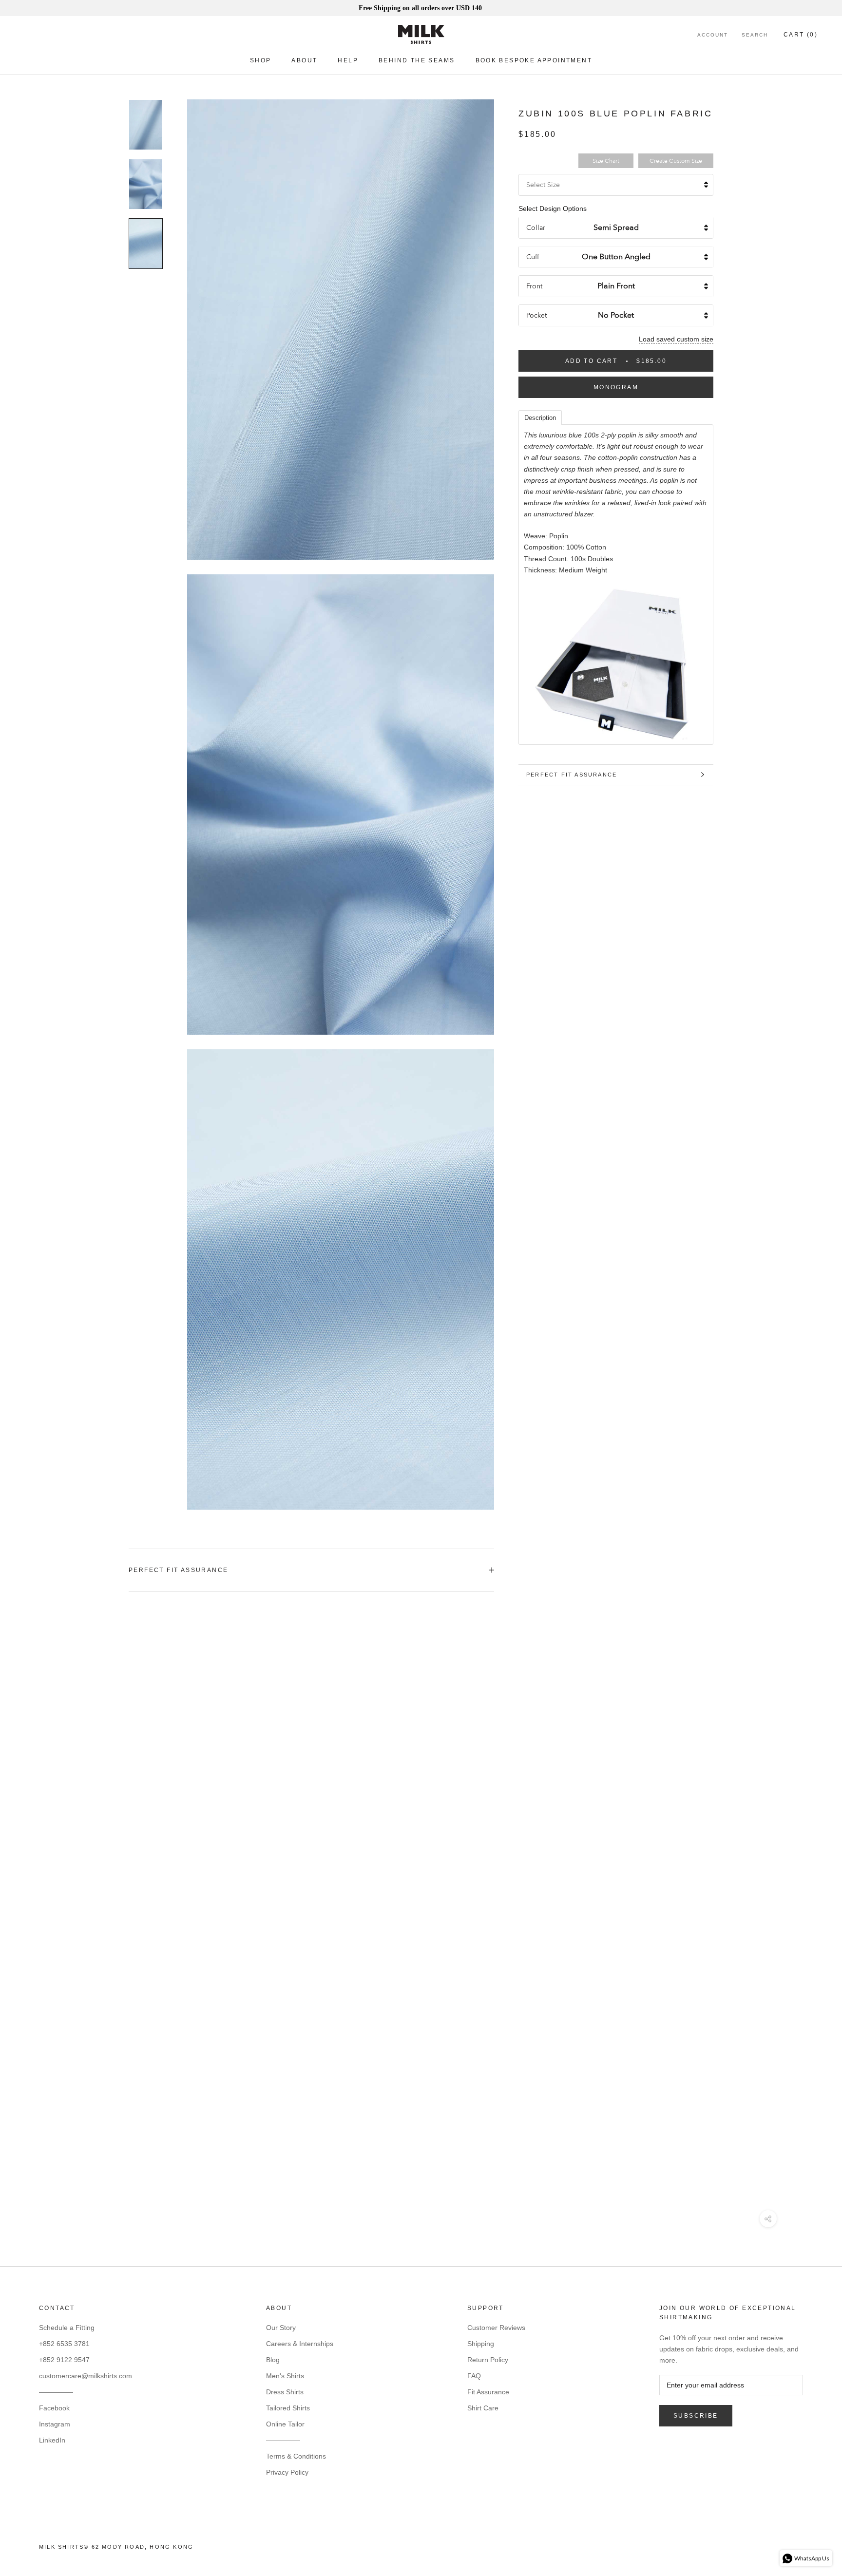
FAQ (474, 2376)
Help (348, 60)
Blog (273, 2360)
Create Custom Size (676, 161)
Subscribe (696, 2416)
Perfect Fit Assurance (572, 775)
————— (56, 2392)
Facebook (54, 2408)
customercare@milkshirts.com (86, 2376)
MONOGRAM (616, 387)
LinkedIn (52, 2440)
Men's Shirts (285, 2376)
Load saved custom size (676, 339)
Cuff (533, 257)
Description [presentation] (540, 418)
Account (713, 35)
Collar (536, 228)
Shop (261, 60)
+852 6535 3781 (64, 2344)
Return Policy (488, 2360)
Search (755, 35)
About (304, 60)
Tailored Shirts (288, 2408)
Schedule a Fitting (67, 2328)
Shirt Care (483, 2408)
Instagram (55, 2424)
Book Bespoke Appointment (534, 60)
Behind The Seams (417, 60)
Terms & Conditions (296, 2456)
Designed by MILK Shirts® (421, 2550)
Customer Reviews (496, 2328)
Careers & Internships (300, 2344)
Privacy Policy (287, 2472)
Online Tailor (285, 2424)
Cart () (801, 35)
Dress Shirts (285, 2392)
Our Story (281, 2328)
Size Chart (606, 161)
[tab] (540, 417)
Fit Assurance (488, 2392)
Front (534, 286)
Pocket (536, 315)
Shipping (481, 2344)
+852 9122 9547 (64, 2360)
